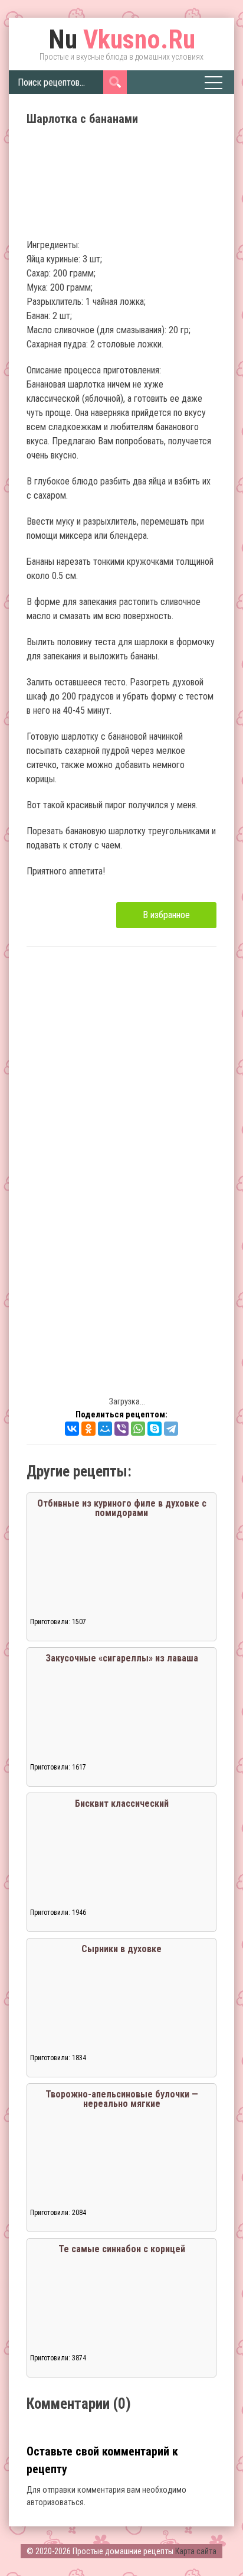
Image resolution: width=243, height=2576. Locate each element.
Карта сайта (196, 2551)
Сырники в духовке (121, 1949)
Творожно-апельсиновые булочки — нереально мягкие (122, 2099)
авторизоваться (55, 2502)
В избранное (166, 915)
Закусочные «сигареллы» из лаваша (122, 1658)
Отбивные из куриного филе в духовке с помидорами (122, 1508)
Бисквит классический (122, 1803)
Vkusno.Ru (122, 40)
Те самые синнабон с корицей (122, 2249)
